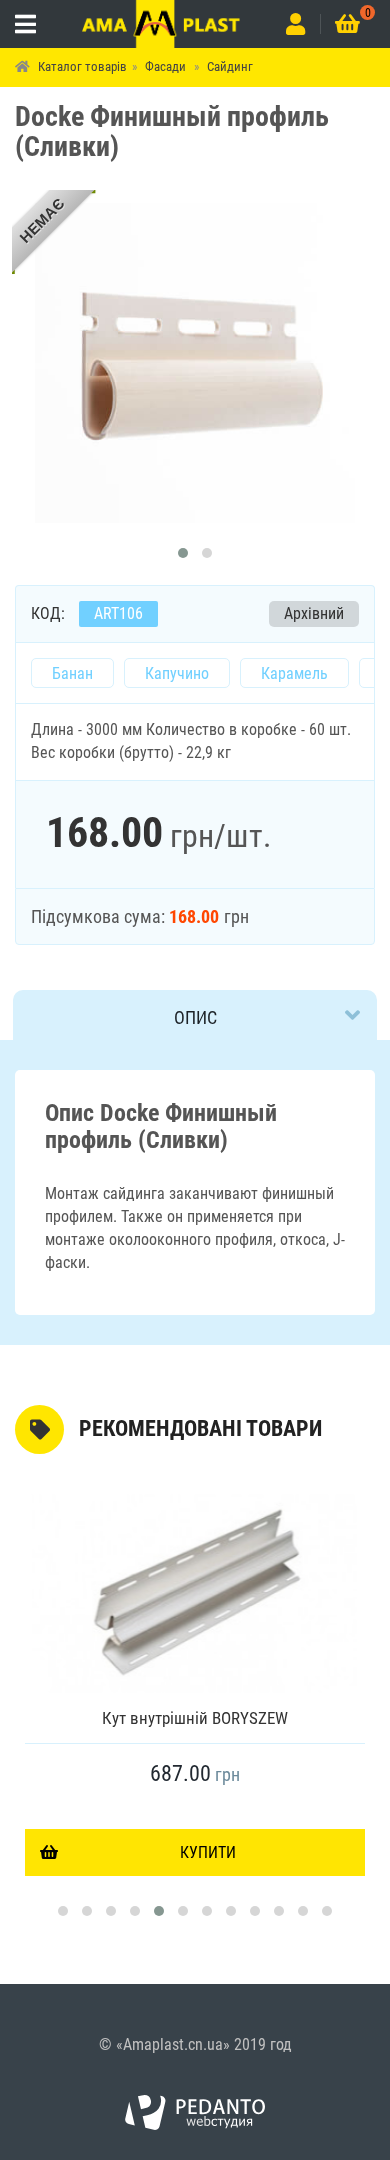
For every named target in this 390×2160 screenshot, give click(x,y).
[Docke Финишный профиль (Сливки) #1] (195, 363)
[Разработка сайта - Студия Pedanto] (195, 2113)
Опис (195, 1017)
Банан (72, 673)
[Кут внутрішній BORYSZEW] (195, 1594)
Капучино (177, 673)
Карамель (294, 673)
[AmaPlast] (161, 24)
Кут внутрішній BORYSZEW (195, 1718)
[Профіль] (295, 24)
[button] (183, 553)
